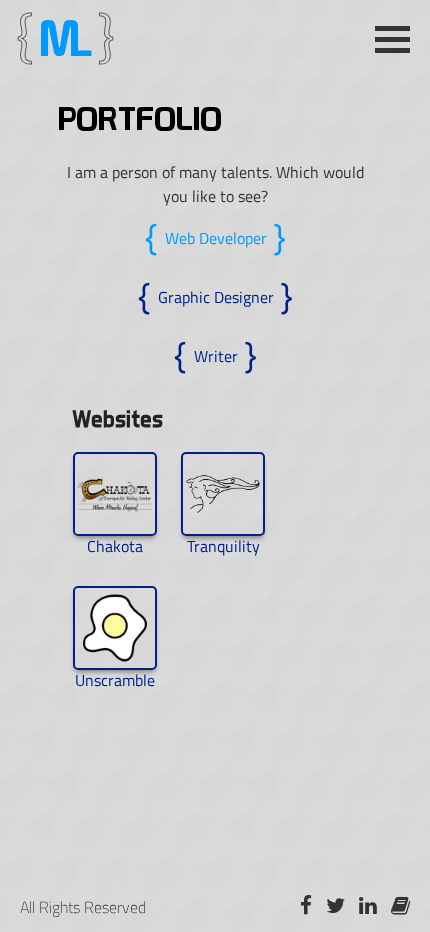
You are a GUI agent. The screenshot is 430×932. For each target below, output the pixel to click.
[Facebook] (306, 906)
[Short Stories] (400, 906)
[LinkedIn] (368, 906)
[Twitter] (335, 906)
